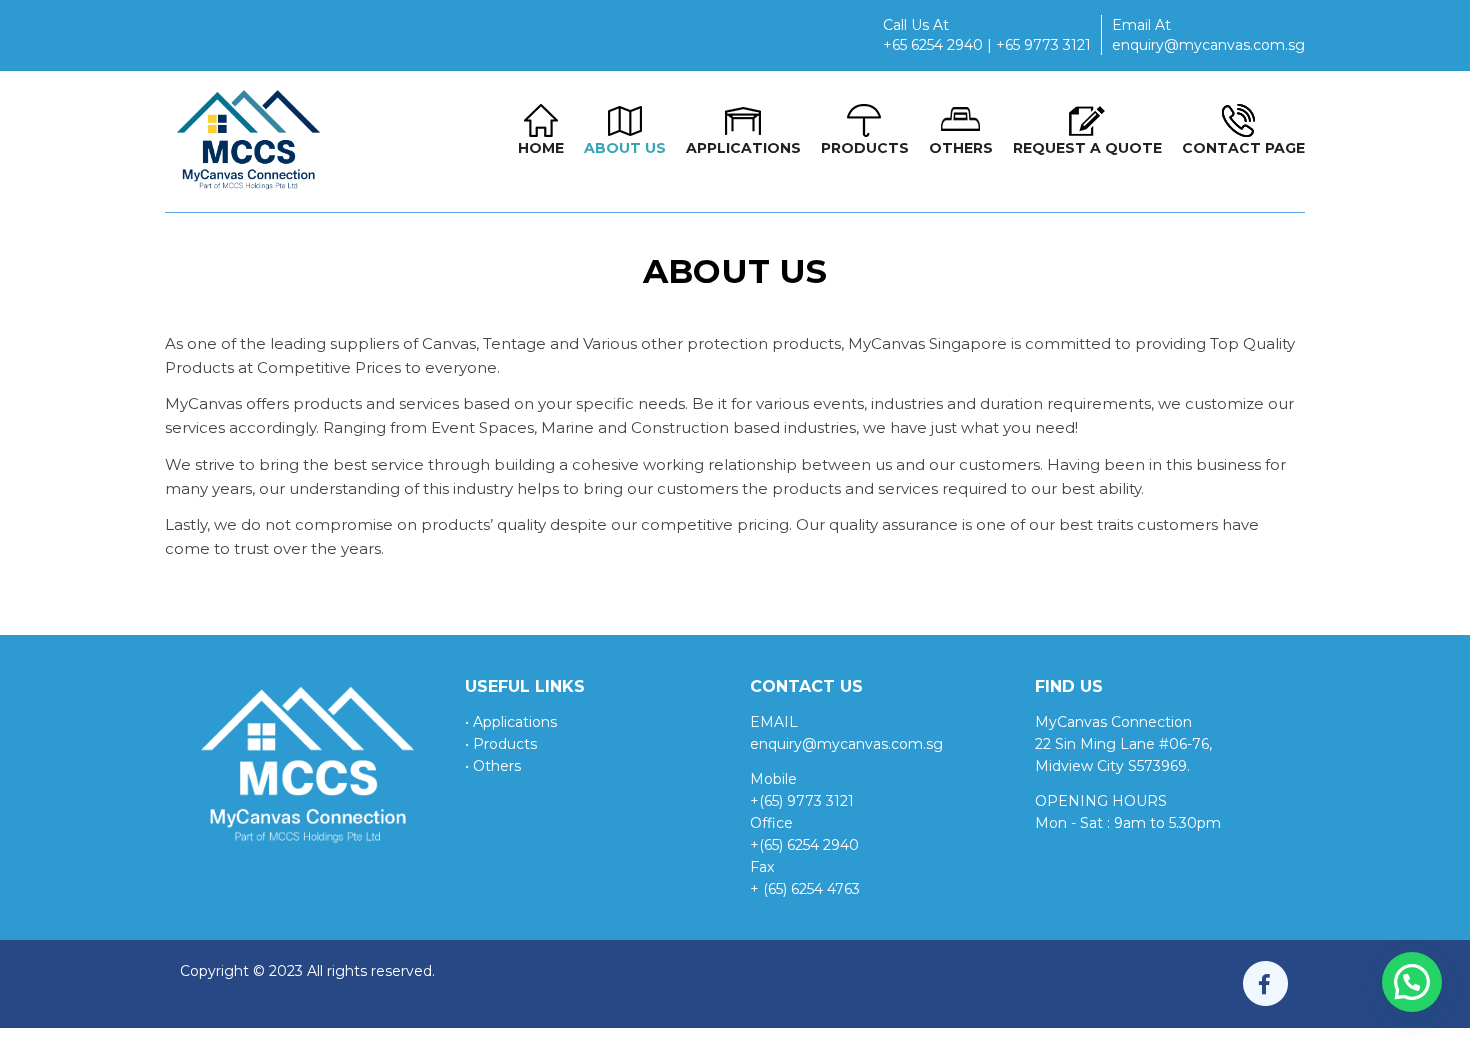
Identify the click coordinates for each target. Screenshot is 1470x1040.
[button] (1412, 982)
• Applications (511, 722)
